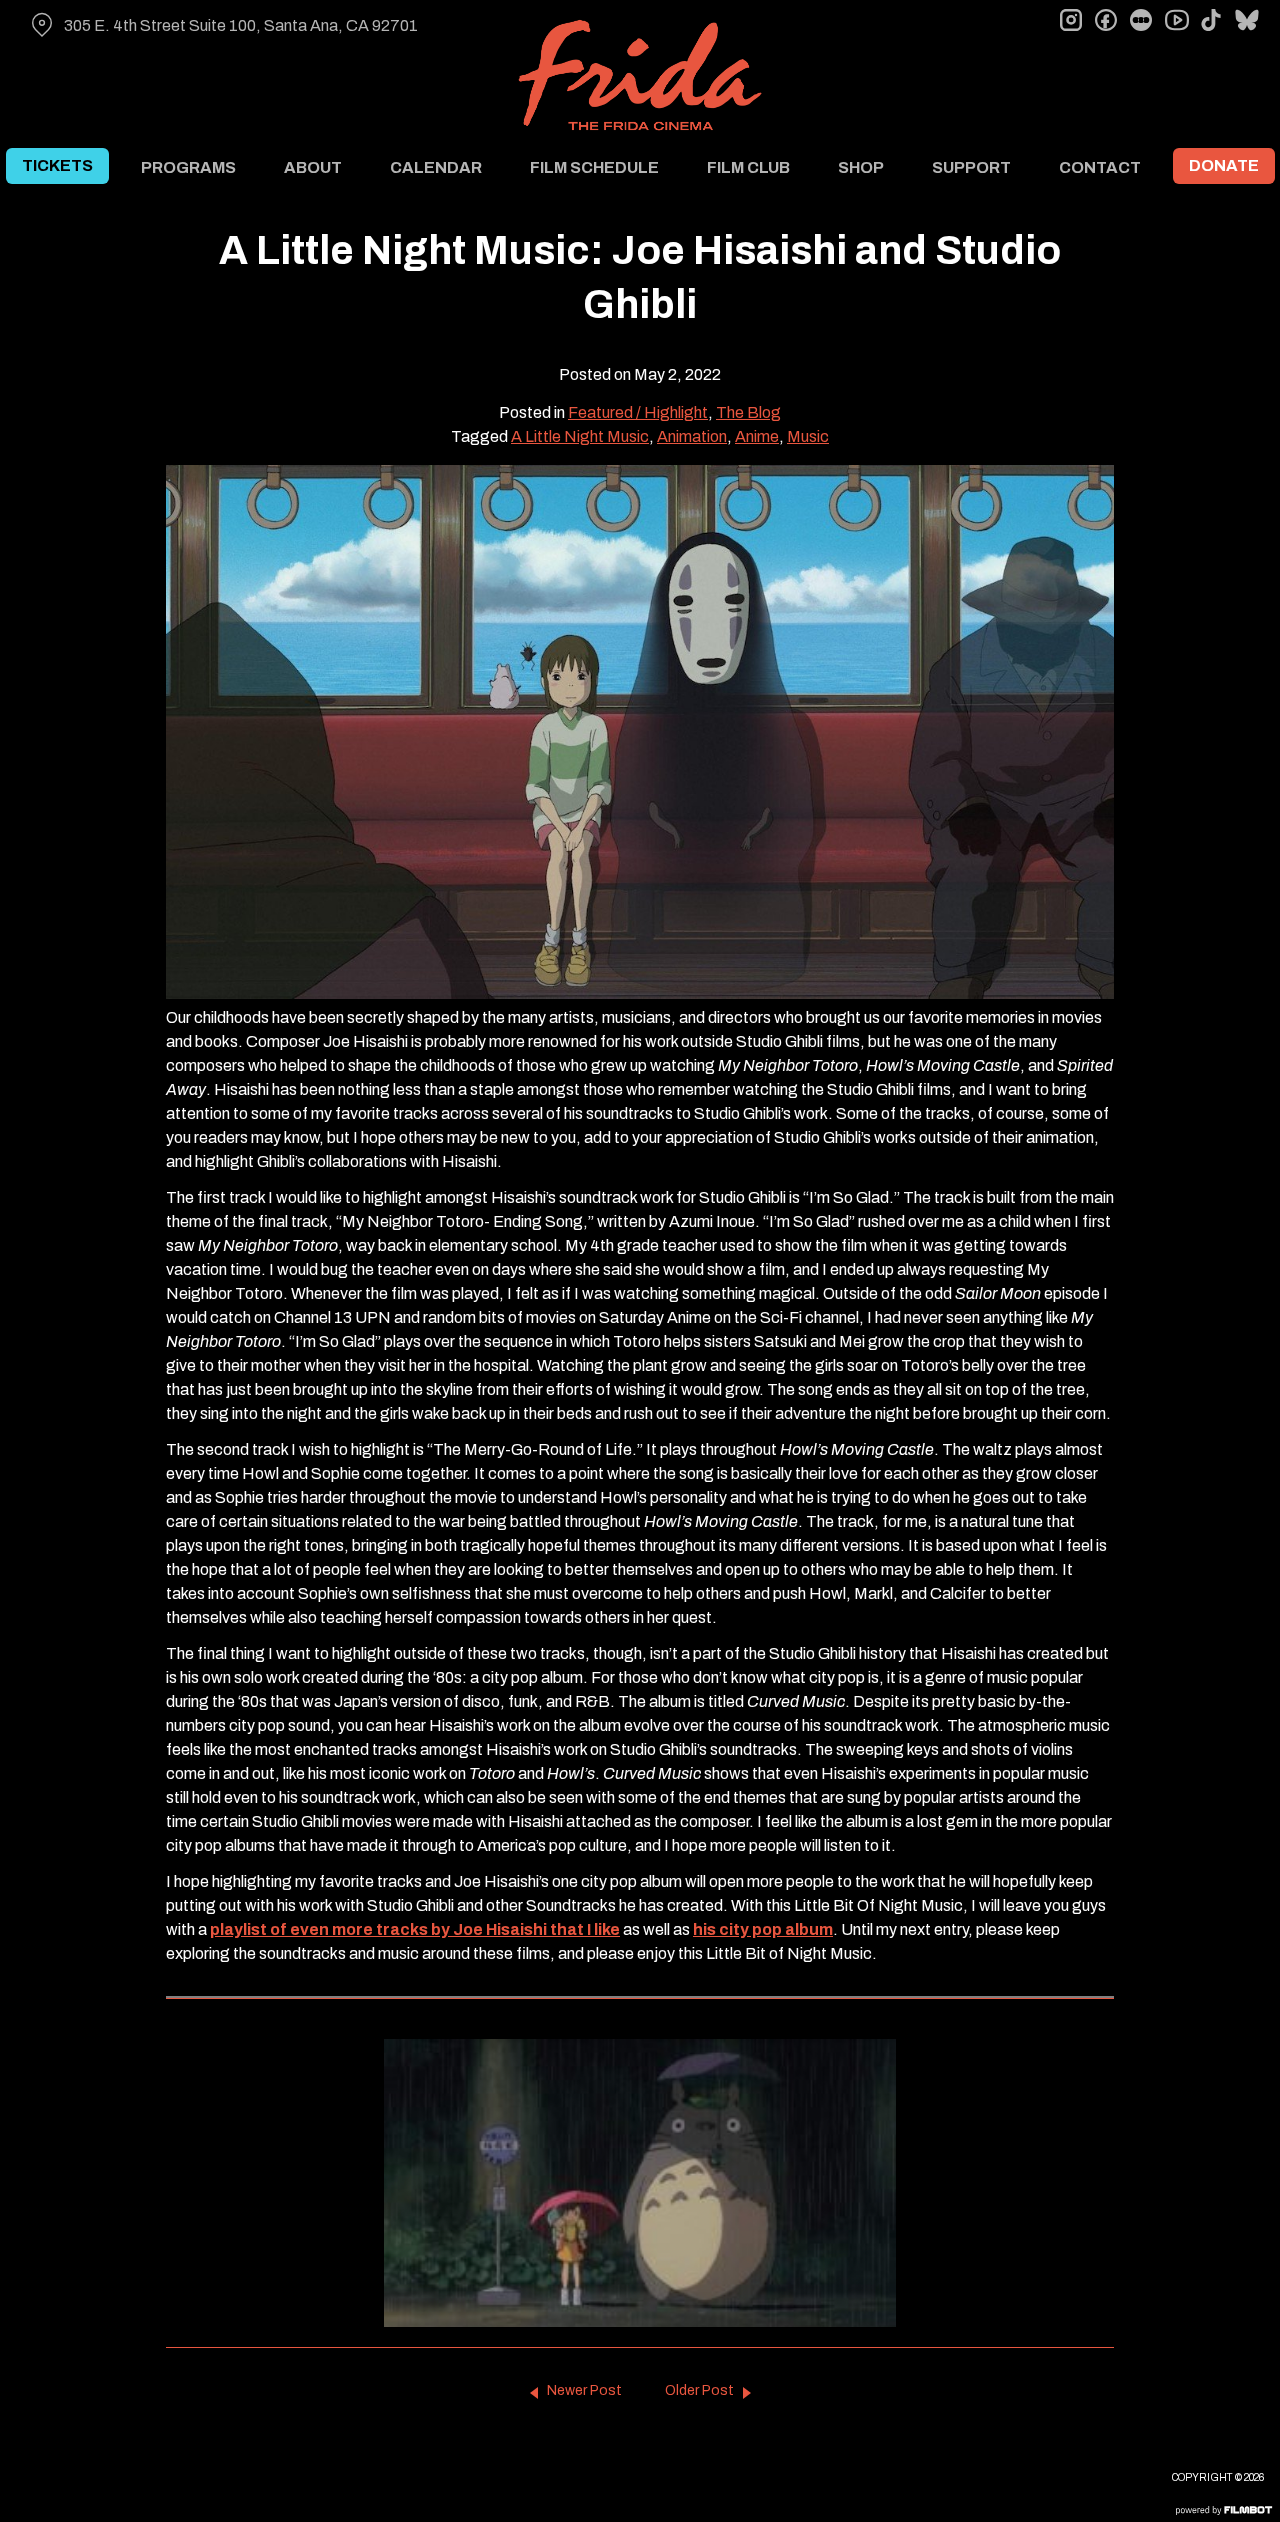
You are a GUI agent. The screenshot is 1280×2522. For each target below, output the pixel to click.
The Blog (748, 412)
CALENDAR (436, 167)
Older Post (699, 2390)
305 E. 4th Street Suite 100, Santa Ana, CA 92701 (241, 25)
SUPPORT (971, 167)
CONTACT (1100, 167)
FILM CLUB (748, 167)
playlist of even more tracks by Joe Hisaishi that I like (415, 1929)
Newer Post (584, 2390)
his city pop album (763, 1929)
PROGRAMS (188, 167)
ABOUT (313, 167)
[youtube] (1176, 20)
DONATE (1224, 165)
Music (808, 436)
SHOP (861, 167)
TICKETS (57, 165)
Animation (692, 436)
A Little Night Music (580, 436)
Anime (757, 436)
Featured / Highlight (638, 412)
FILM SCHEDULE (594, 167)
